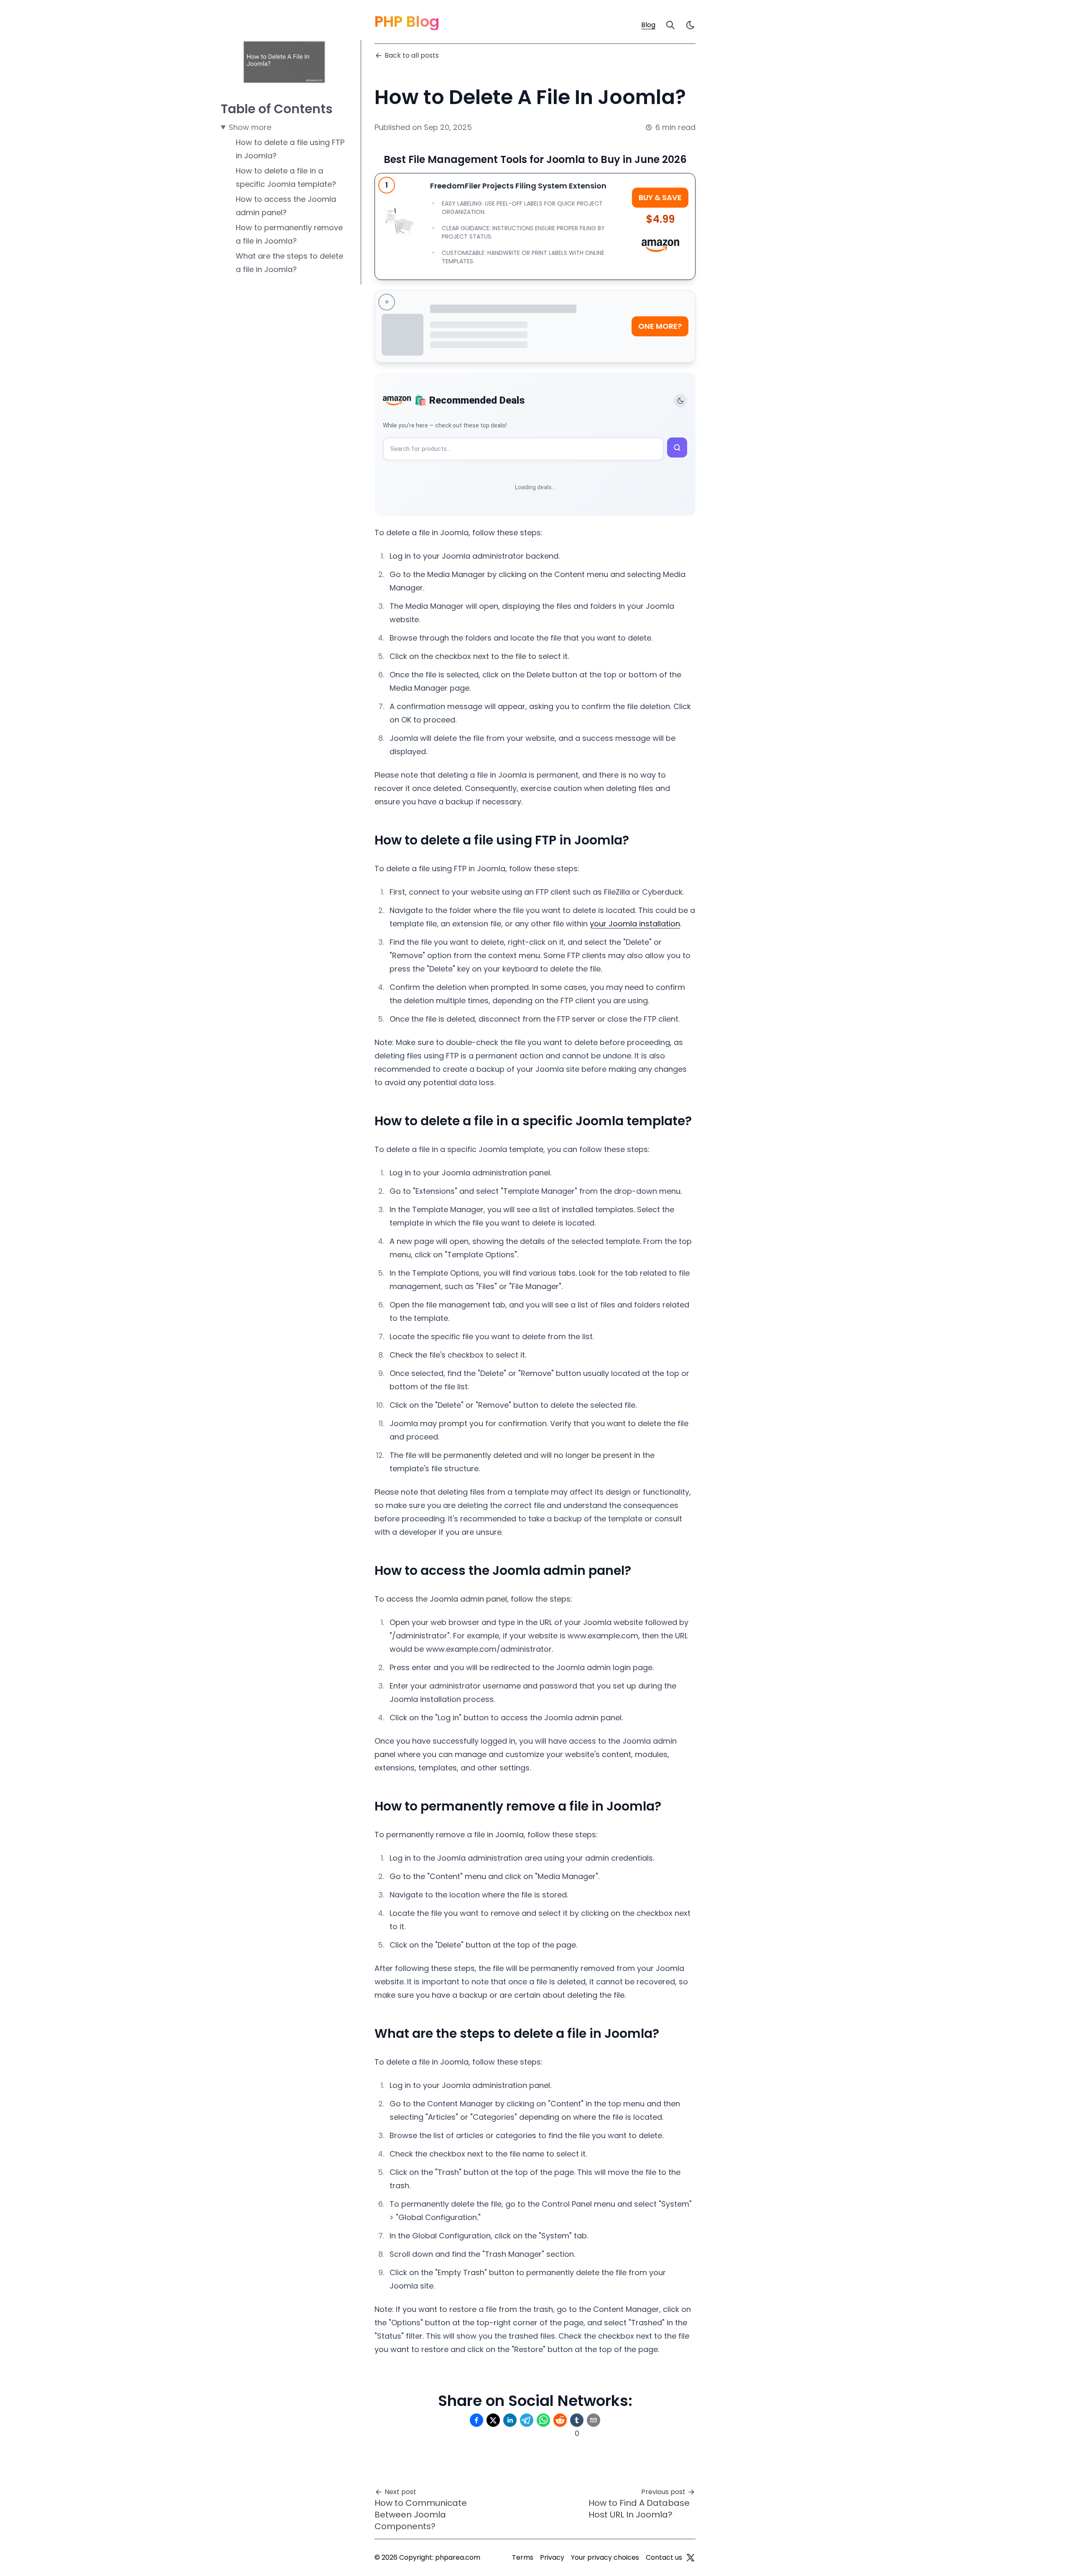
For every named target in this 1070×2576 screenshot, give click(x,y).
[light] (690, 25)
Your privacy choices (605, 2557)
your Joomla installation (635, 924)
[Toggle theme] (680, 401)
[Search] (670, 25)
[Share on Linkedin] (510, 2420)
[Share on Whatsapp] (543, 2420)
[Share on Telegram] (527, 2420)
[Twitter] (690, 2558)
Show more (250, 127)
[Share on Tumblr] (577, 2420)
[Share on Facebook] (476, 2420)
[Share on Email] (594, 2420)
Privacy (552, 2557)
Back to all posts (412, 55)
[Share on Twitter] (493, 2420)
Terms (523, 2557)
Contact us (664, 2557)
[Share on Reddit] (560, 2420)
